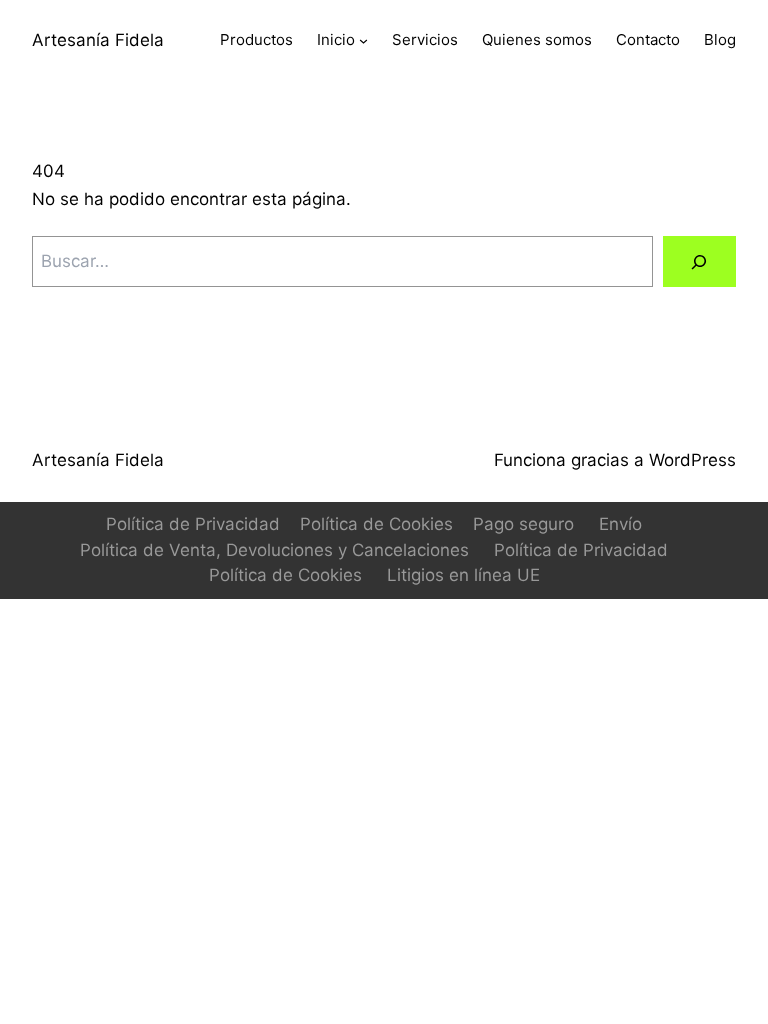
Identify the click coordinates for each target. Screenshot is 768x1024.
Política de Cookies (376, 524)
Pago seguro (523, 524)
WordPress (692, 460)
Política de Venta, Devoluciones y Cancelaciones (274, 550)
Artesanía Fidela (98, 40)
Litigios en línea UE (463, 575)
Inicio (336, 39)
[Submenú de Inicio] (363, 40)
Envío (620, 524)
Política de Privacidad (193, 524)
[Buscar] (699, 261)
